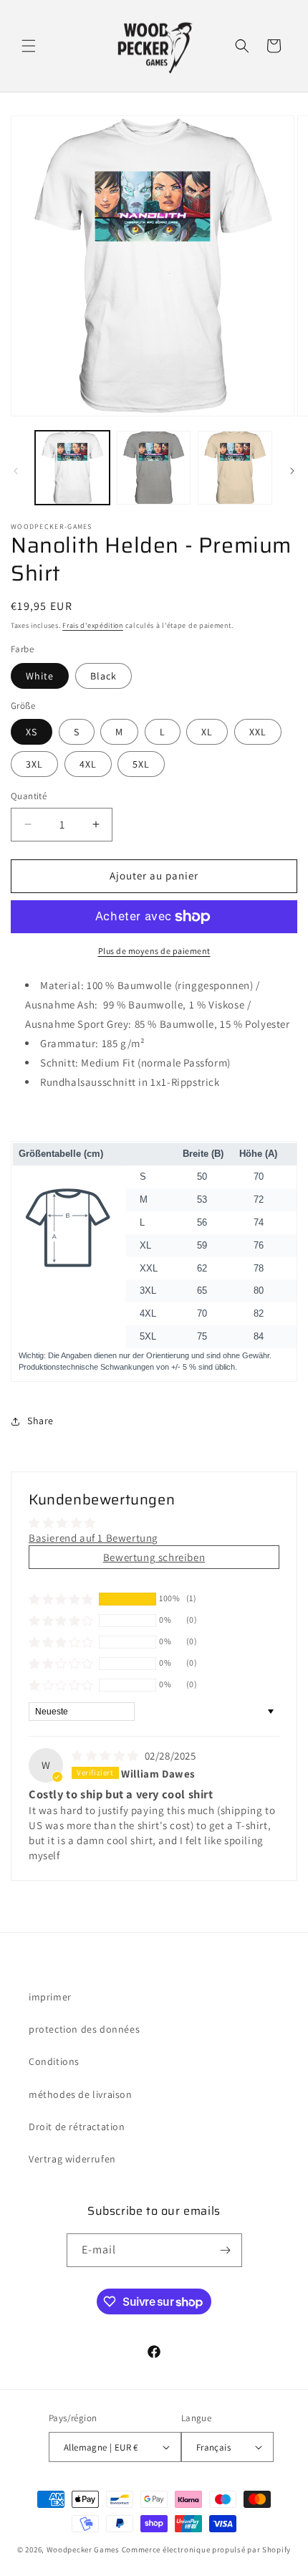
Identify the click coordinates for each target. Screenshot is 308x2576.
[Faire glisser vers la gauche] (16, 471)
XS (32, 732)
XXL (258, 732)
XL (207, 732)
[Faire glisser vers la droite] (292, 471)
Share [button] (40, 1421)
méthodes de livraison (81, 2094)
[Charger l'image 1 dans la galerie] (72, 468)
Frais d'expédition (93, 625)
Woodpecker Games (83, 2549)
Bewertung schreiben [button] (154, 1557)
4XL (88, 764)
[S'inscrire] (226, 2250)
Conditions (54, 2061)
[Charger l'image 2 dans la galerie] (154, 468)
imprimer (50, 1997)
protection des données (84, 2029)
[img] (107, 1756)
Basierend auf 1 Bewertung (93, 1538)
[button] (29, 46)
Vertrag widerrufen (72, 2159)
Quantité (29, 796)
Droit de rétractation (77, 2127)
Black (104, 676)
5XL (141, 764)
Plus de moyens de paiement (154, 951)
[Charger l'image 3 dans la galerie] (235, 468)
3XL (34, 764)
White (40, 676)
